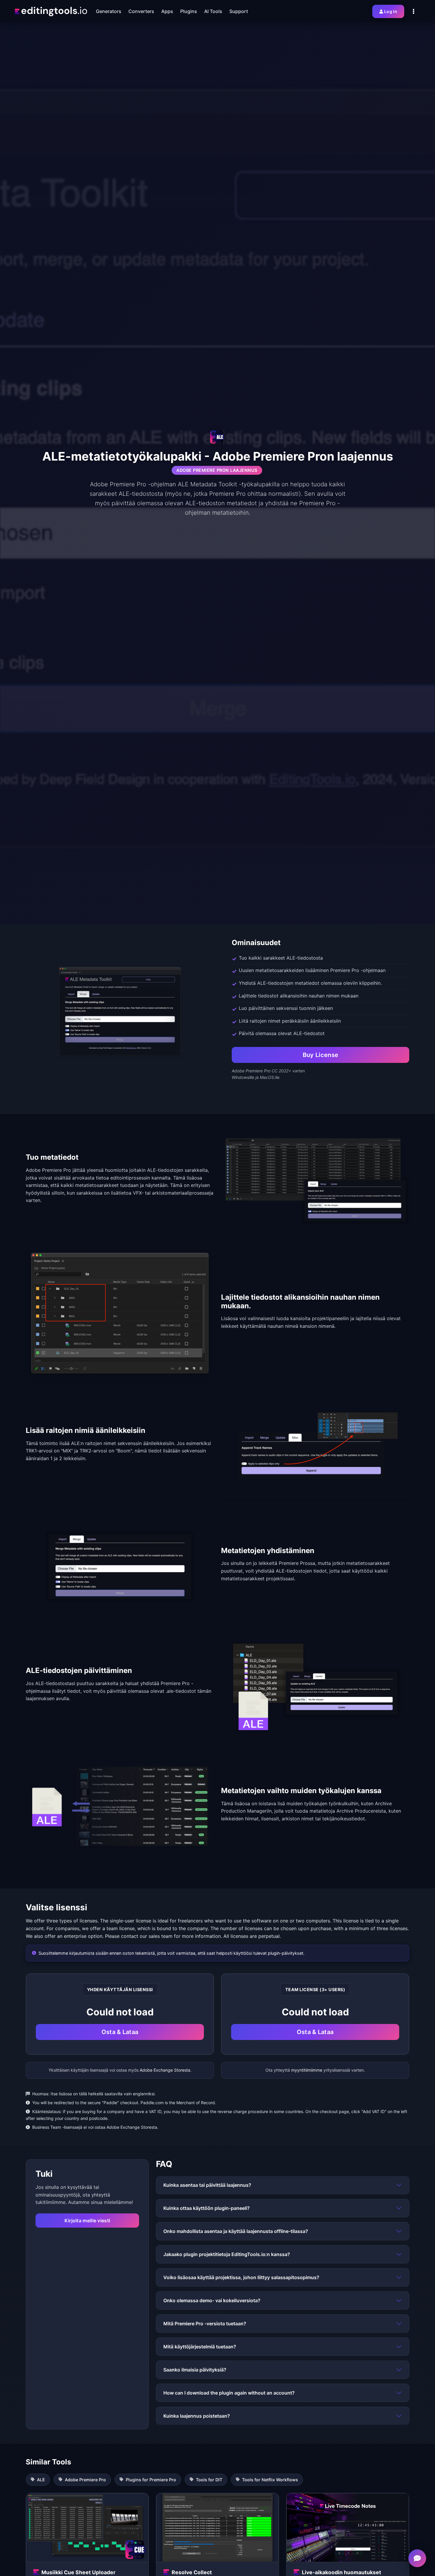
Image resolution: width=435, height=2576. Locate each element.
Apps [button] (167, 11)
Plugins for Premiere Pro (151, 2480)
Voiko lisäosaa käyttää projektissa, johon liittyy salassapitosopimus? (241, 2277)
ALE (41, 2480)
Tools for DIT (209, 2480)
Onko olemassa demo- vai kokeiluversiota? (212, 2300)
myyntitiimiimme (307, 2070)
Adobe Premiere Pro (85, 2480)
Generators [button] (109, 11)
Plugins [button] (189, 11)
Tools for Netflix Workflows (270, 2480)
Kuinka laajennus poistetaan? (197, 2416)
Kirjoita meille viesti (87, 2221)
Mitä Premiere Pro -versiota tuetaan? (205, 2324)
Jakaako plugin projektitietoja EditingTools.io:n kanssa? (227, 2254)
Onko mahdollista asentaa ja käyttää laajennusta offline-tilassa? (236, 2231)
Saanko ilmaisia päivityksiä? (195, 2370)
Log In (391, 11)
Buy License (320, 1055)
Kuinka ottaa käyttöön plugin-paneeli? (207, 2208)
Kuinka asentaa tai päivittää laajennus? (207, 2185)
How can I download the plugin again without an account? (229, 2393)
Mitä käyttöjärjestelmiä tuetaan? (200, 2347)
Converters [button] (141, 11)
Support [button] (239, 11)
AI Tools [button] (213, 11)
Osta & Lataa (120, 2032)
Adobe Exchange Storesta (165, 2070)
